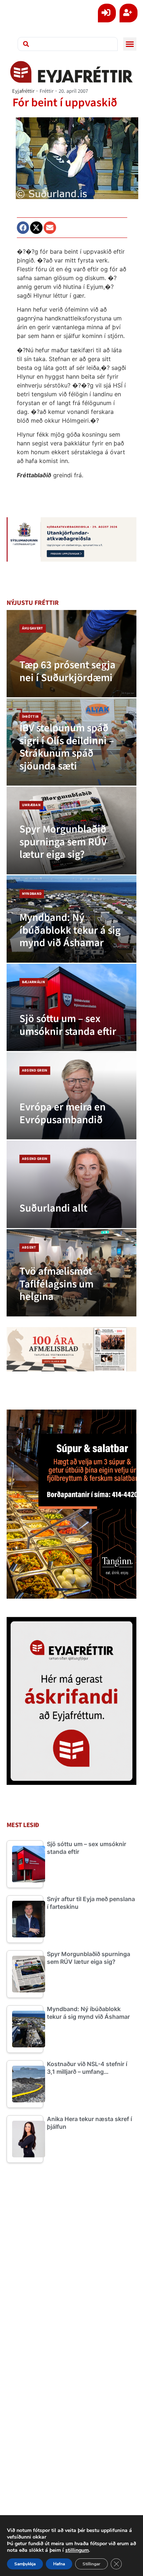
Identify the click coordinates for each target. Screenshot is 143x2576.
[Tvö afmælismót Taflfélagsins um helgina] (72, 1273)
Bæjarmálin (34, 982)
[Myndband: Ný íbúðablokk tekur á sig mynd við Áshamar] (72, 919)
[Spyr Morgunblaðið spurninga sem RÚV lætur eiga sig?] (72, 830)
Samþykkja (25, 2564)
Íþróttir (30, 717)
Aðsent (29, 1247)
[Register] (129, 13)
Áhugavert (33, 628)
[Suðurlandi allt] (72, 1184)
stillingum (77, 2550)
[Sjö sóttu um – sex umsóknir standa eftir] (72, 1007)
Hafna (59, 2564)
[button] (130, 44)
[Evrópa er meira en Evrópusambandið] (72, 1096)
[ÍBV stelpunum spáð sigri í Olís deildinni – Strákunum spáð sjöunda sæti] (72, 742)
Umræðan (31, 805)
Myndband (32, 894)
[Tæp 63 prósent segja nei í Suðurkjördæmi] (72, 654)
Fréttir (47, 91)
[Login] (107, 13)
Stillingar (91, 2564)
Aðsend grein (35, 1070)
